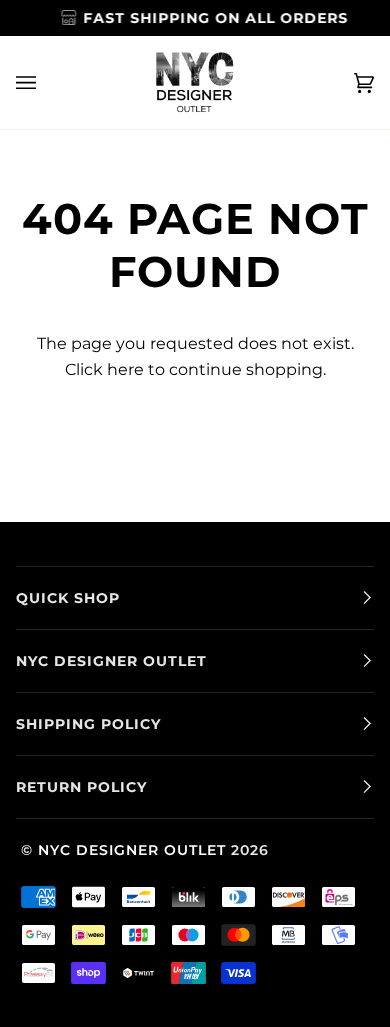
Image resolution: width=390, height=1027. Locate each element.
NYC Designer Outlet (132, 850)
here (125, 369)
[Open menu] (46, 82)
